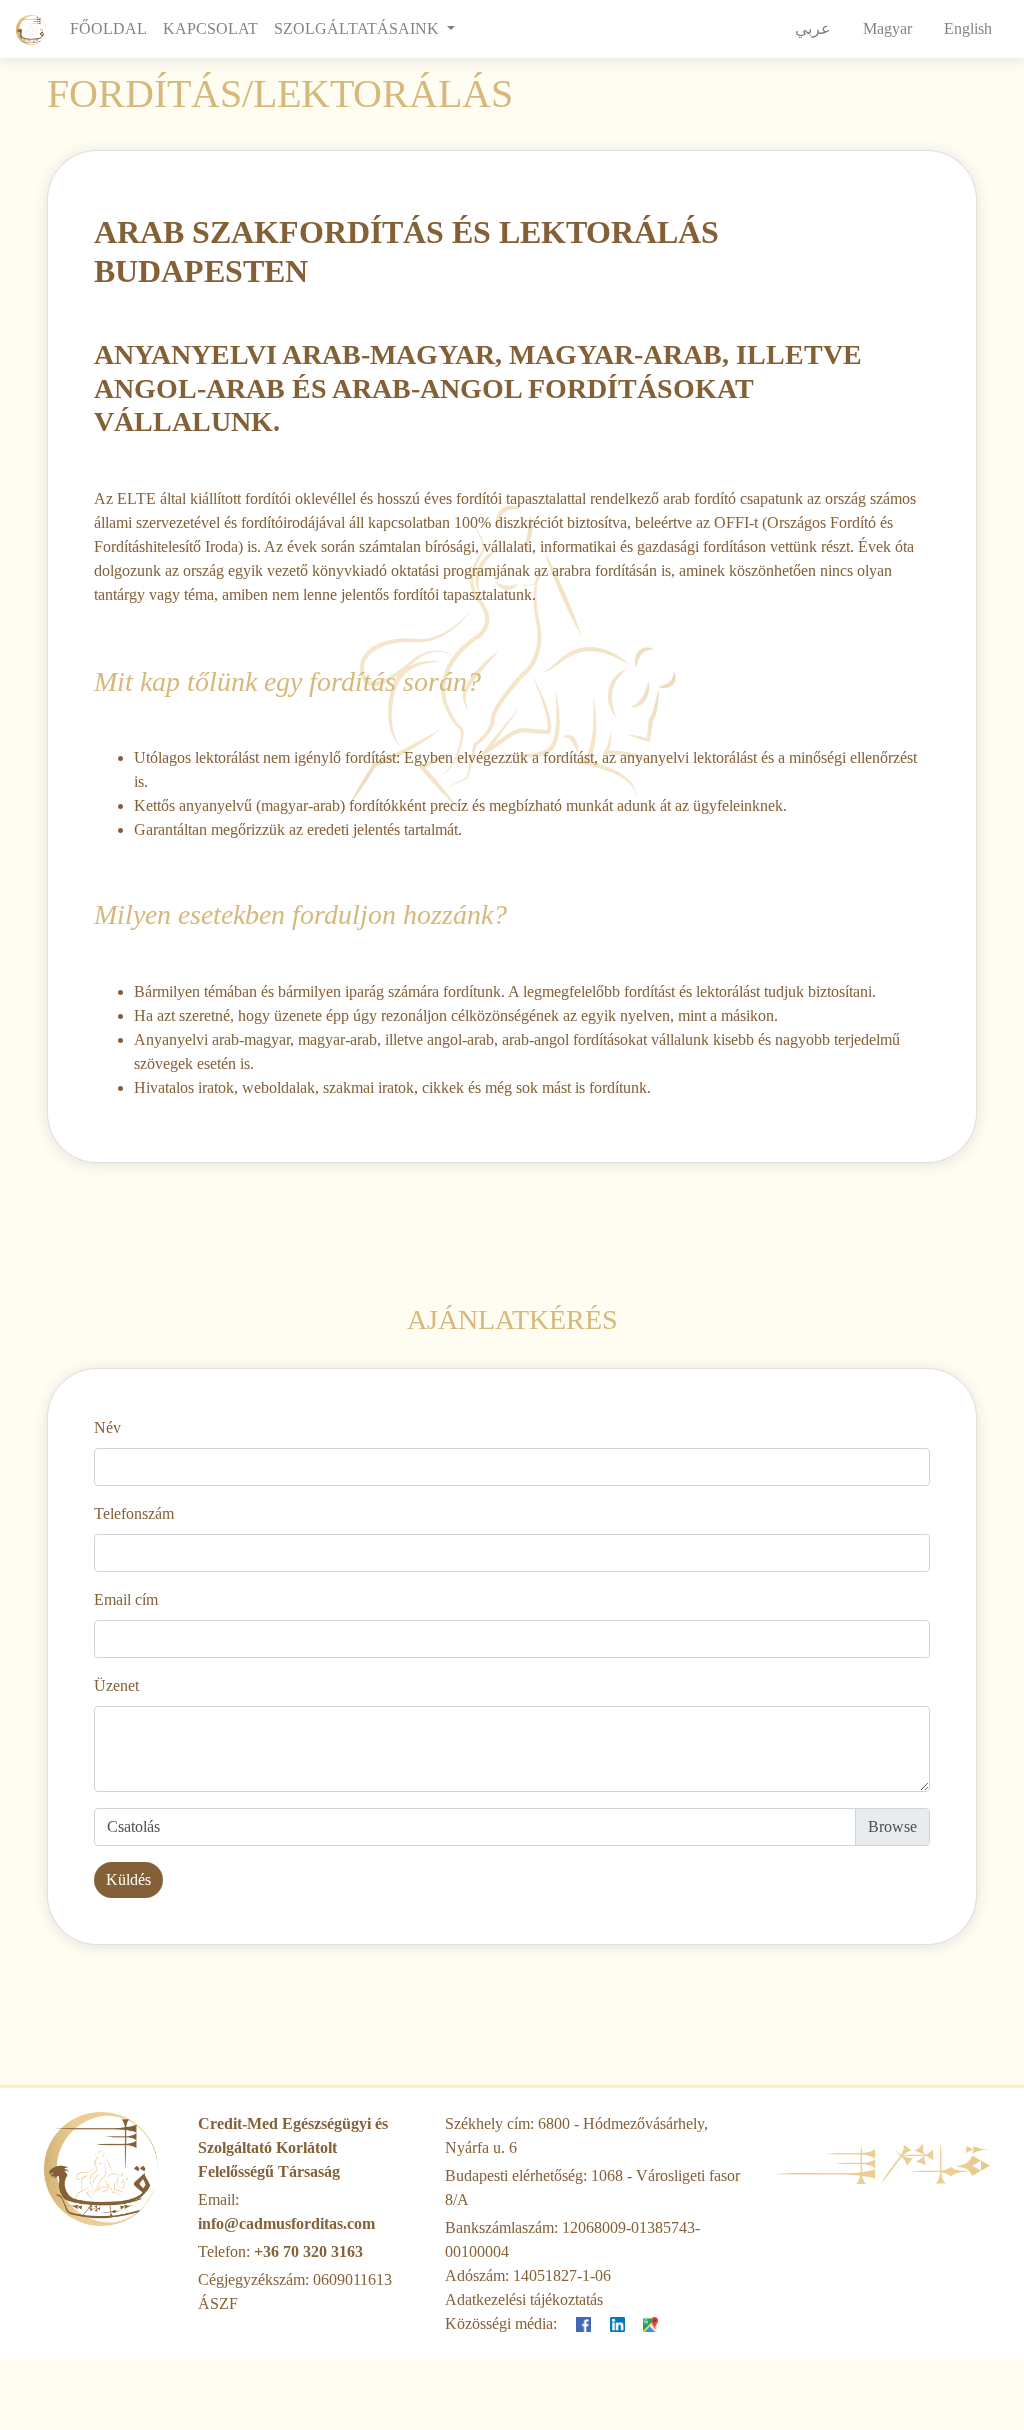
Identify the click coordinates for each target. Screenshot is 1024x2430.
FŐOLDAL (112, 28)
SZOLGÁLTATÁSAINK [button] (358, 28)
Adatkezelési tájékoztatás (524, 2299)
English (968, 28)
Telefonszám (134, 1513)
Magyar (887, 28)
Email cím (126, 1599)
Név (107, 1427)
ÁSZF (218, 2303)
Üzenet (116, 1685)
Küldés (128, 1879)
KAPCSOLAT (210, 28)
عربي (813, 28)
